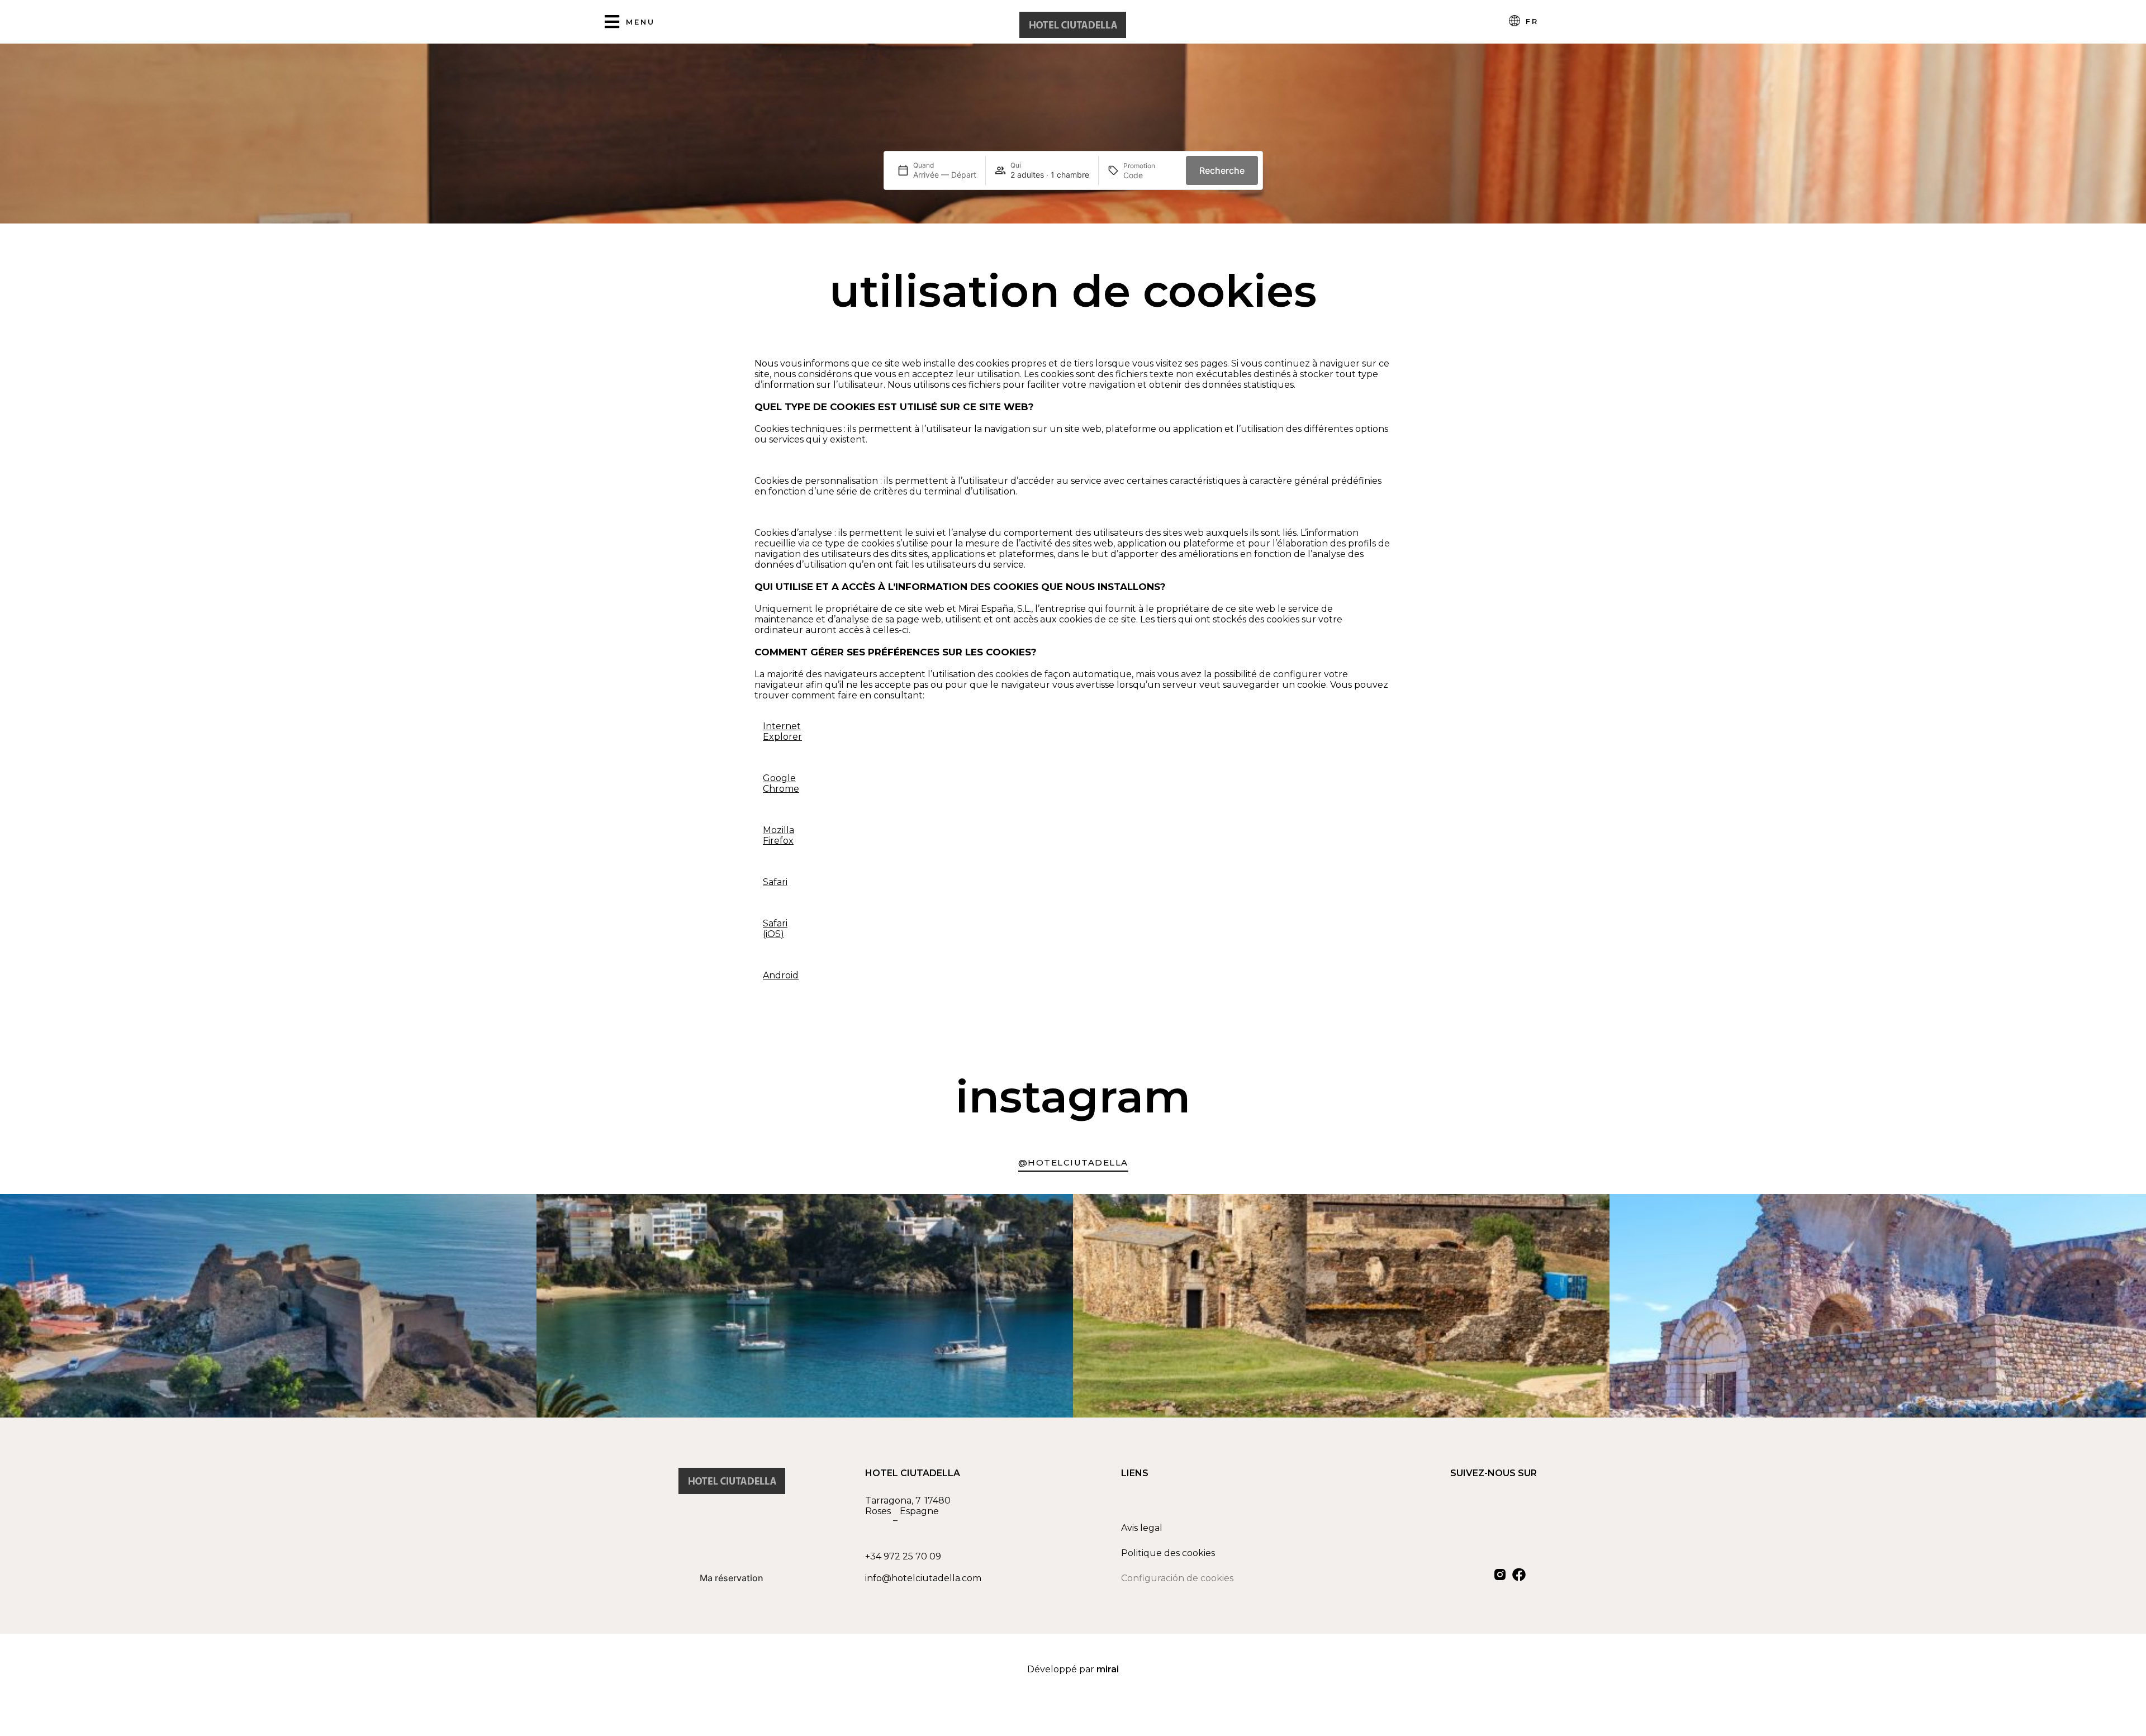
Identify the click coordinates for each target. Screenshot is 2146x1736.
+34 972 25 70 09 (903, 1556)
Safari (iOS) (775, 929)
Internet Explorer (782, 731)
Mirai (1108, 1669)
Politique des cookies (1168, 1553)
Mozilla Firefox (778, 835)
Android (781, 975)
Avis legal (1142, 1528)
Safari (775, 882)
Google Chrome (781, 783)
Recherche (1222, 170)
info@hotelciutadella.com (923, 1578)
